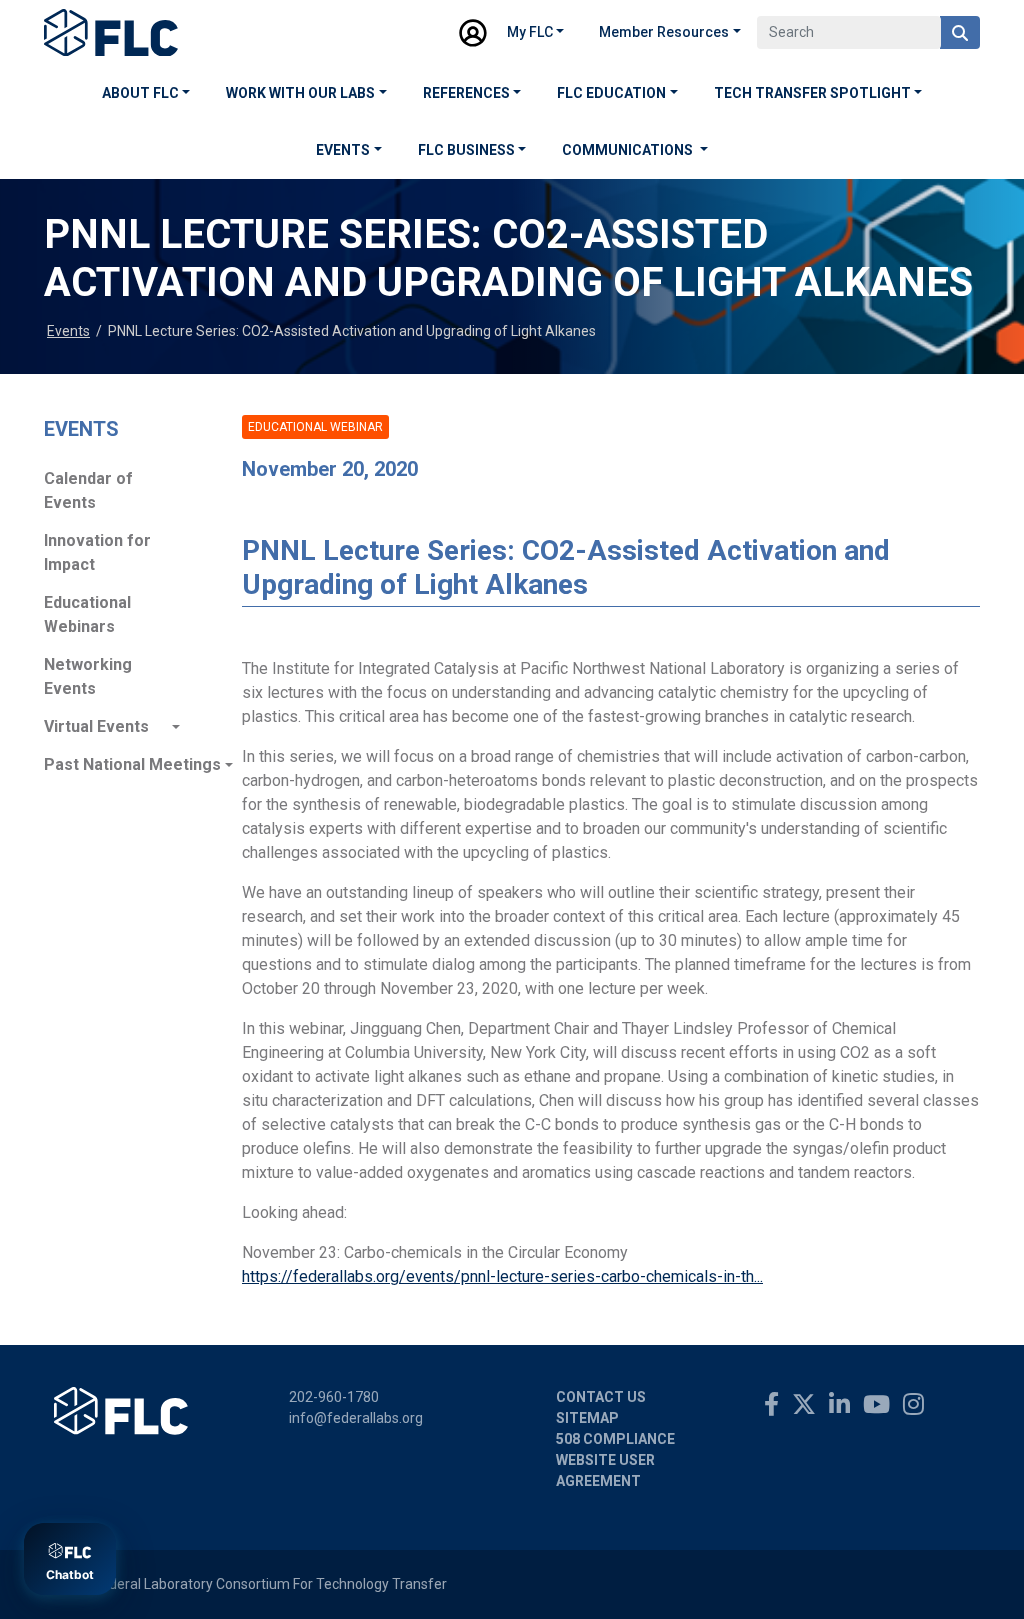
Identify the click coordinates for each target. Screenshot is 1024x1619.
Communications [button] (629, 150)
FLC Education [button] (611, 93)
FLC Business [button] (466, 150)
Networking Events (88, 676)
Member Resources (664, 32)
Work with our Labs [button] (300, 93)
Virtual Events (96, 726)
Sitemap (587, 1418)
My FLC (530, 32)
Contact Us (601, 1397)
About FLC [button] (140, 93)
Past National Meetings (112, 764)
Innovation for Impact (97, 552)
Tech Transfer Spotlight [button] (812, 93)
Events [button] (343, 150)
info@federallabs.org (356, 1418)
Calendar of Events (88, 490)
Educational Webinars (87, 614)
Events (68, 331)
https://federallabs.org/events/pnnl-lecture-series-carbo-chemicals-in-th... (502, 1276)
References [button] (466, 93)
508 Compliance (615, 1439)
